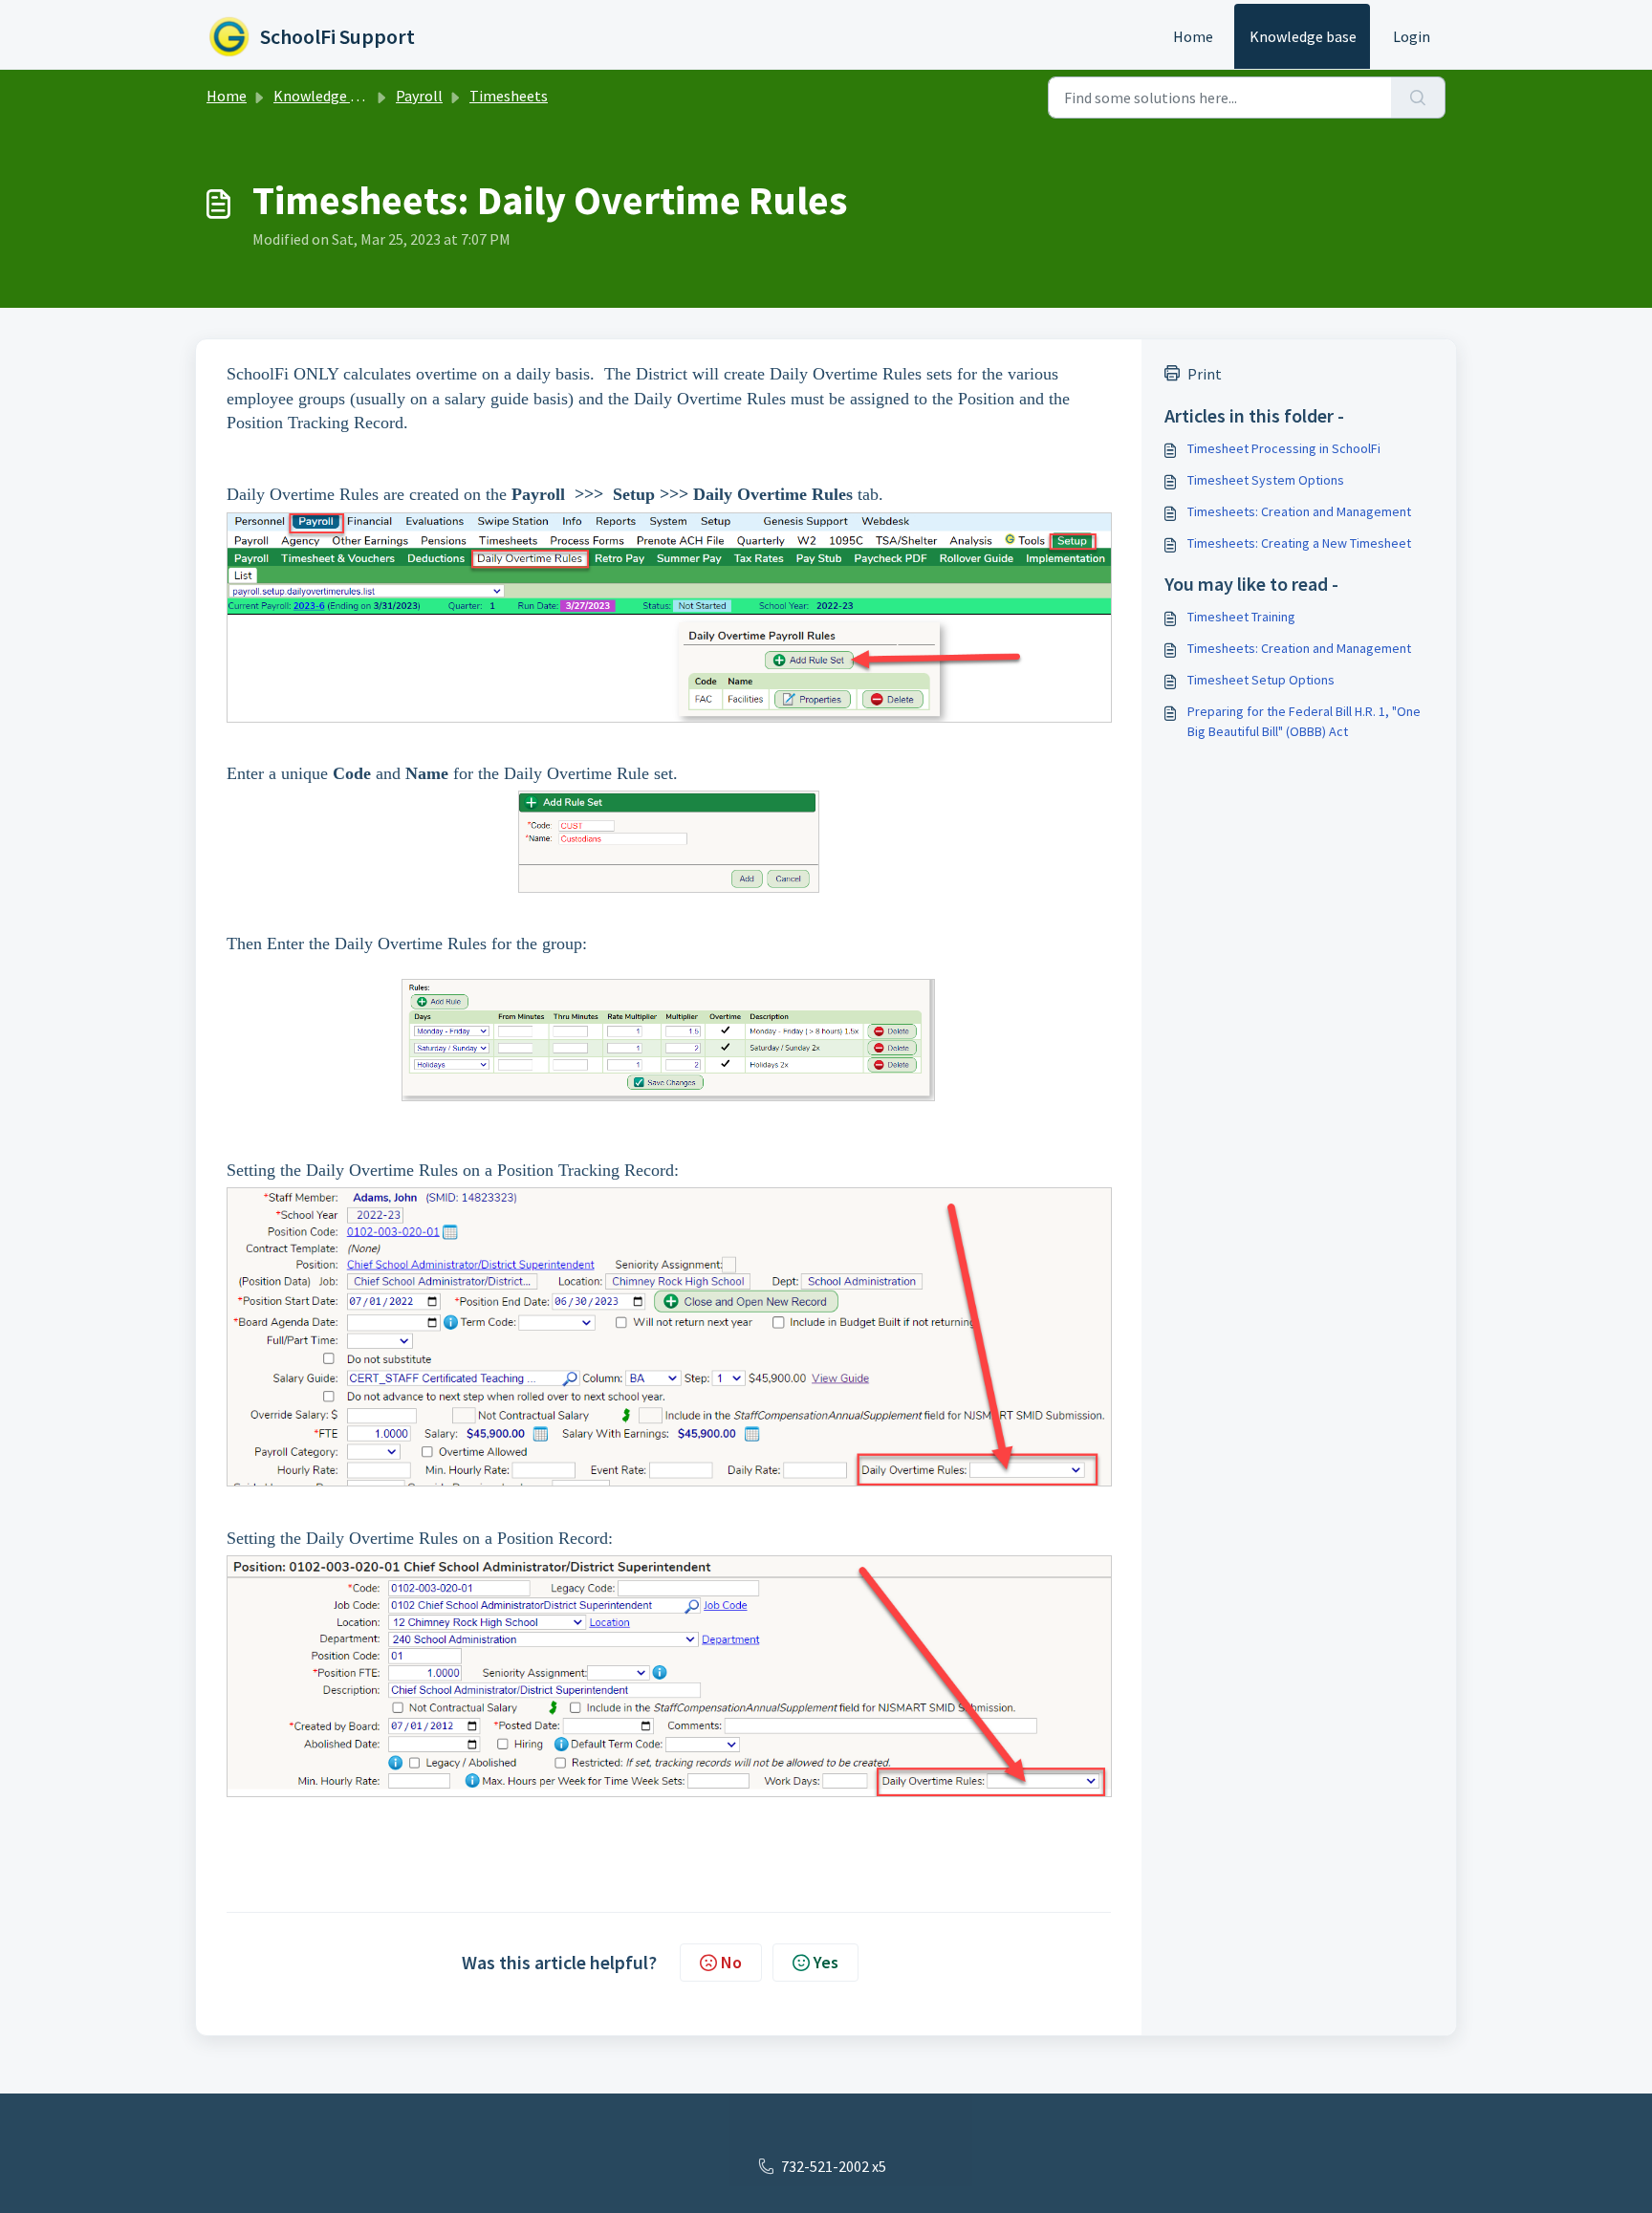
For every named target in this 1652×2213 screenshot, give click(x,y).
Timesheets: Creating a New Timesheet (1299, 543)
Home (1193, 36)
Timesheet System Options (1266, 480)
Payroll (419, 96)
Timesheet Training (1241, 617)
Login (1412, 36)
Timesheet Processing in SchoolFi (1284, 448)
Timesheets (509, 96)
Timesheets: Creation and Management (1299, 511)
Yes (826, 1962)
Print (1205, 374)
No (731, 1962)
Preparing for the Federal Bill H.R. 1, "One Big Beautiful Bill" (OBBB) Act (1304, 721)
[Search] (1418, 98)
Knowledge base (1303, 36)
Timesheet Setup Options (1261, 680)
